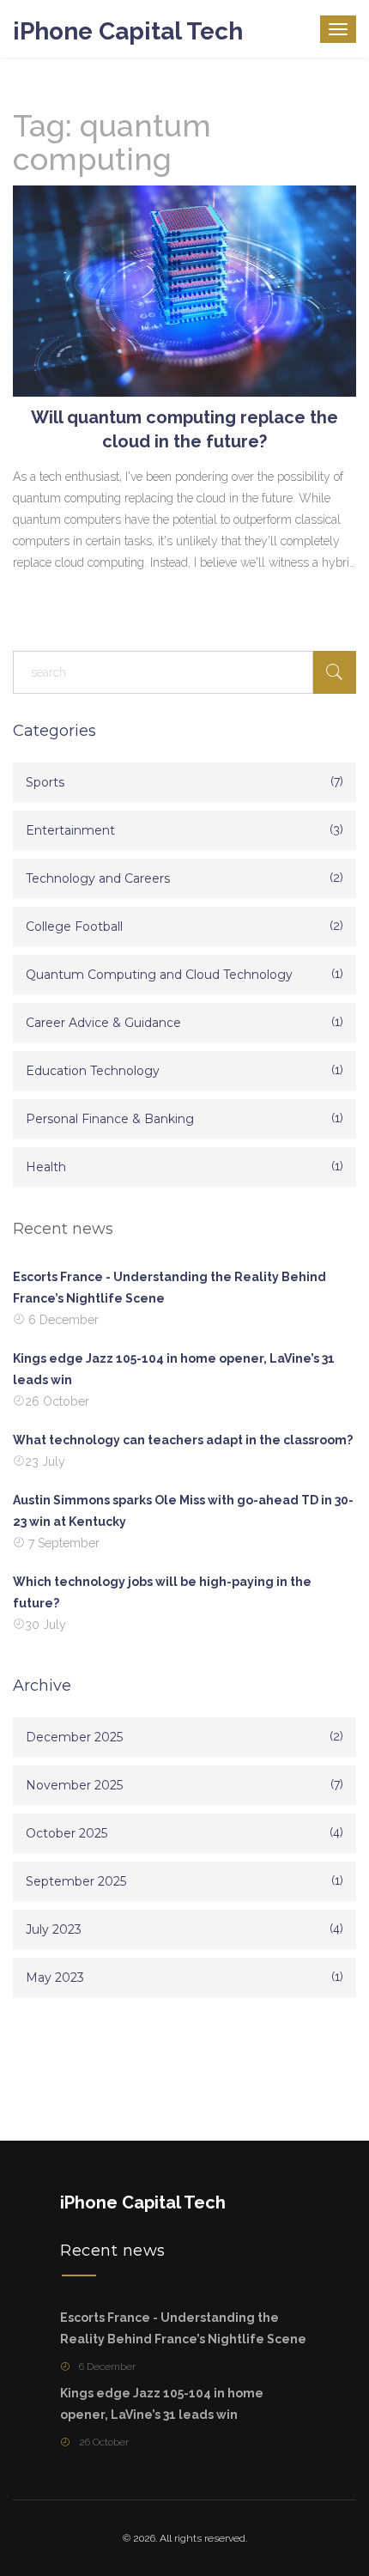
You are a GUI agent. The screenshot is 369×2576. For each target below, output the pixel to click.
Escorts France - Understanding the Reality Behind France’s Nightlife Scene (169, 1288)
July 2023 (54, 1929)
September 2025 (76, 1881)
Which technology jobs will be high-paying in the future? (162, 1592)
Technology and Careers (98, 878)
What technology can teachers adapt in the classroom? (183, 1440)
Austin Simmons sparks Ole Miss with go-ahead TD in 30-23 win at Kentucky (183, 1511)
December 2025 (74, 1737)
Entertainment (70, 830)
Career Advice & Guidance (103, 1023)
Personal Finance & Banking (110, 1119)
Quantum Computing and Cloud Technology (159, 975)
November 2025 (74, 1785)
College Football (74, 927)
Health (46, 1167)
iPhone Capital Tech (128, 31)
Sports (45, 782)
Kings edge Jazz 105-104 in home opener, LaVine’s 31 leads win (174, 1369)
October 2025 (67, 1833)
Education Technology (93, 1071)
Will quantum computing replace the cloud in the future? (184, 429)
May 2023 (55, 1978)
